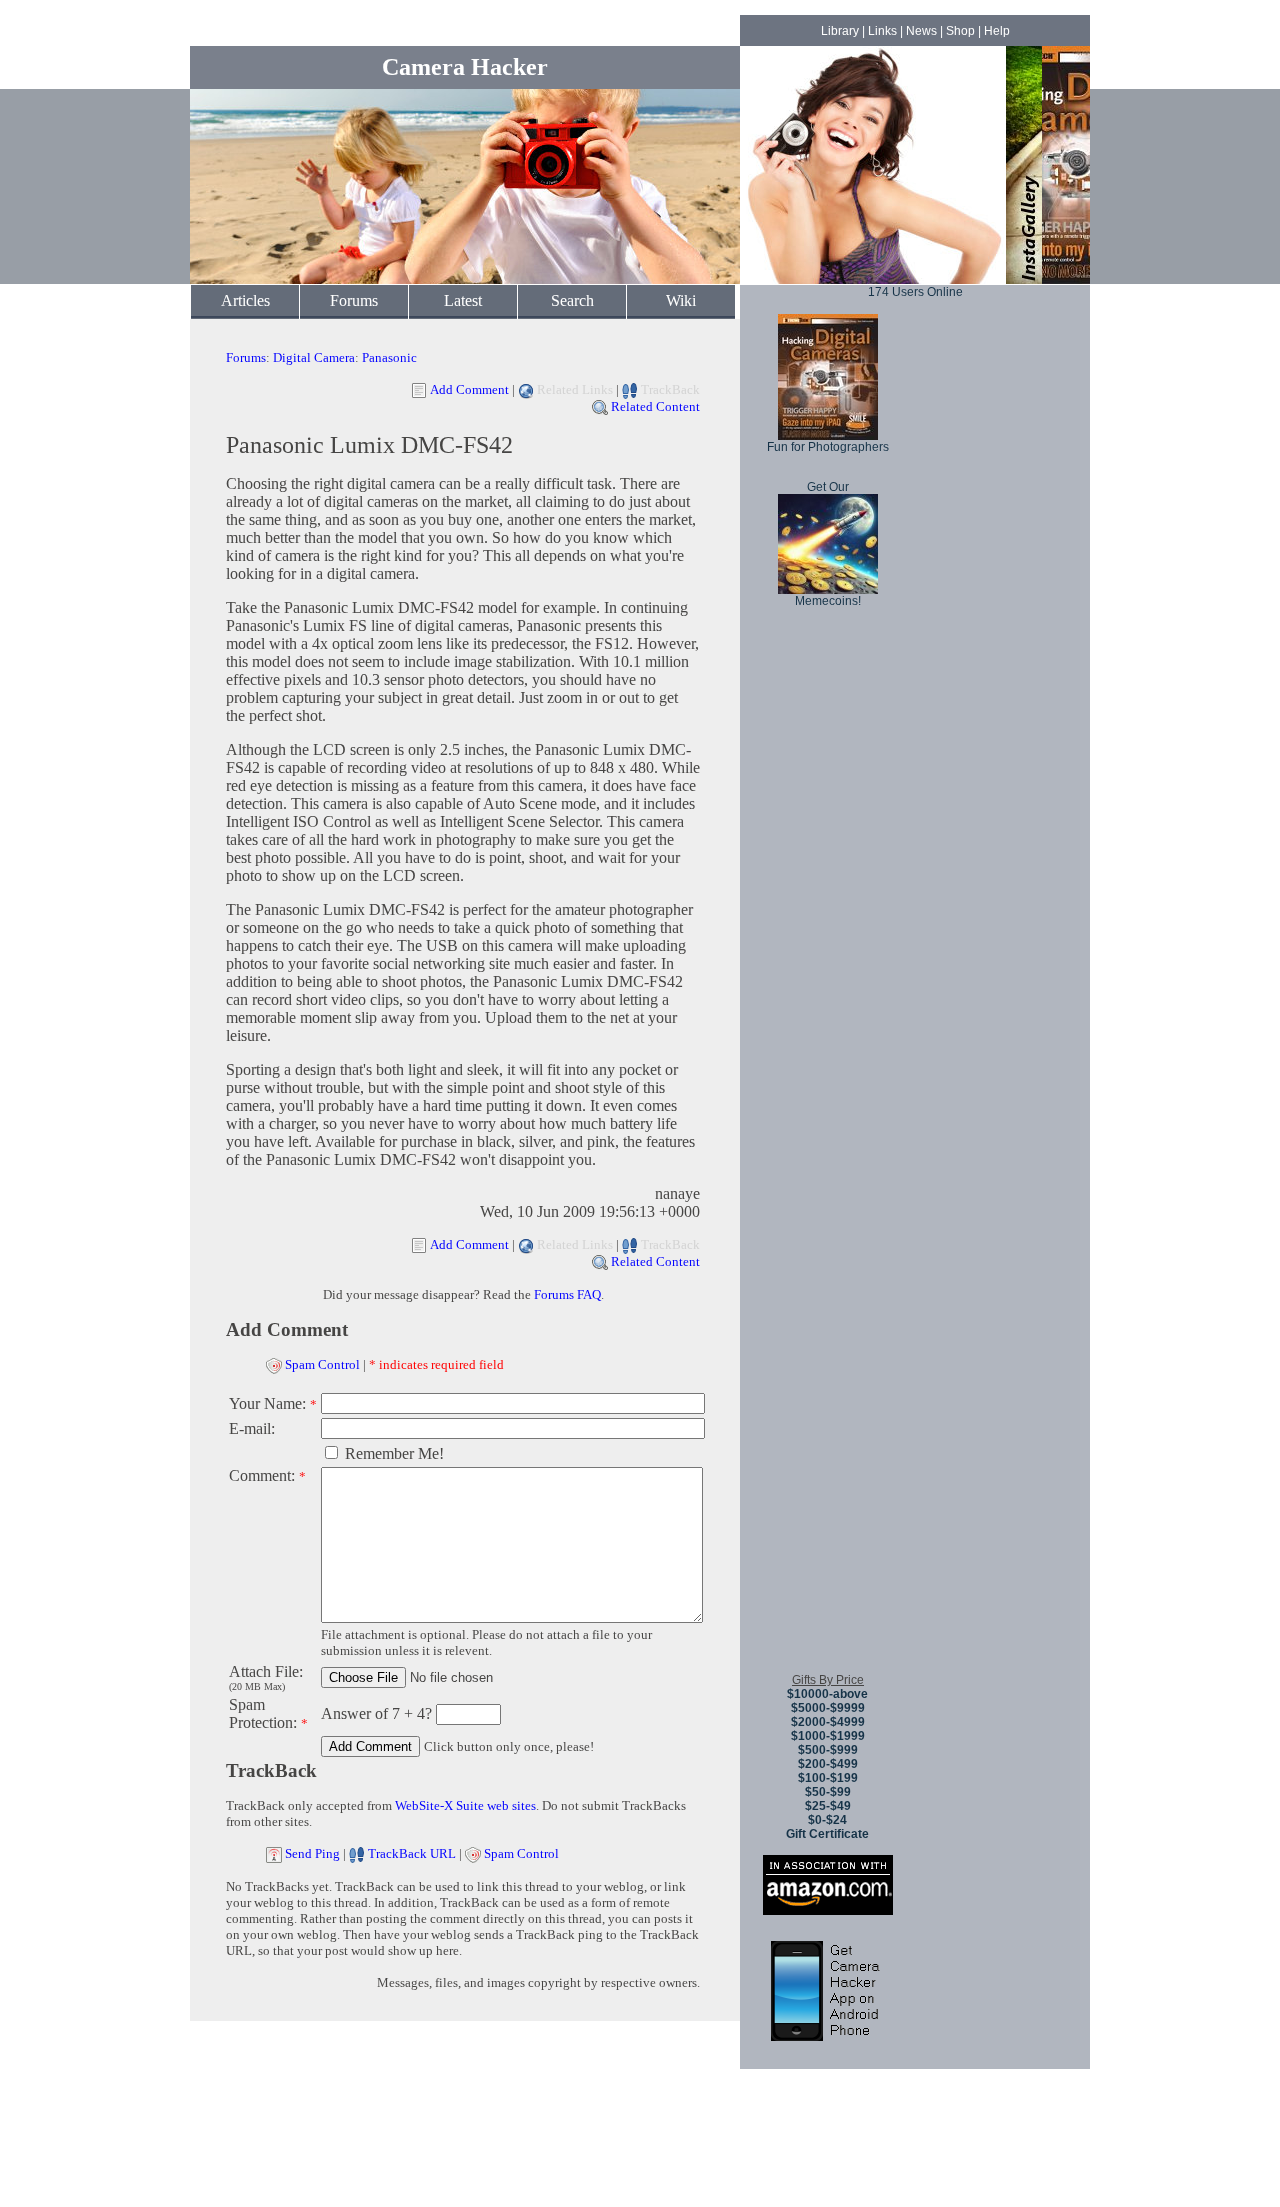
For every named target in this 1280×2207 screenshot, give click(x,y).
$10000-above (827, 1694)
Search (572, 300)
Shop (960, 31)
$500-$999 (828, 1750)
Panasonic (389, 357)
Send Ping (312, 1853)
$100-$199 (828, 1778)
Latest (463, 300)
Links (882, 31)
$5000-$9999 (828, 1708)
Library (840, 31)
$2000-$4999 (828, 1722)
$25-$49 (828, 1806)
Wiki (681, 300)
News (921, 31)
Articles (245, 300)
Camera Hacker (465, 67)
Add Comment (469, 389)
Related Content (655, 406)
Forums (354, 300)
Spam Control (322, 1364)
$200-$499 (828, 1764)
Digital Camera (314, 357)
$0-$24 (827, 1820)
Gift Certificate (827, 1834)
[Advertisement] (828, 1359)
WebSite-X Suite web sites (465, 1805)
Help (997, 31)
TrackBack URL (412, 1853)
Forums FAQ (567, 1294)
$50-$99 (828, 1792)
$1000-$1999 (828, 1736)
